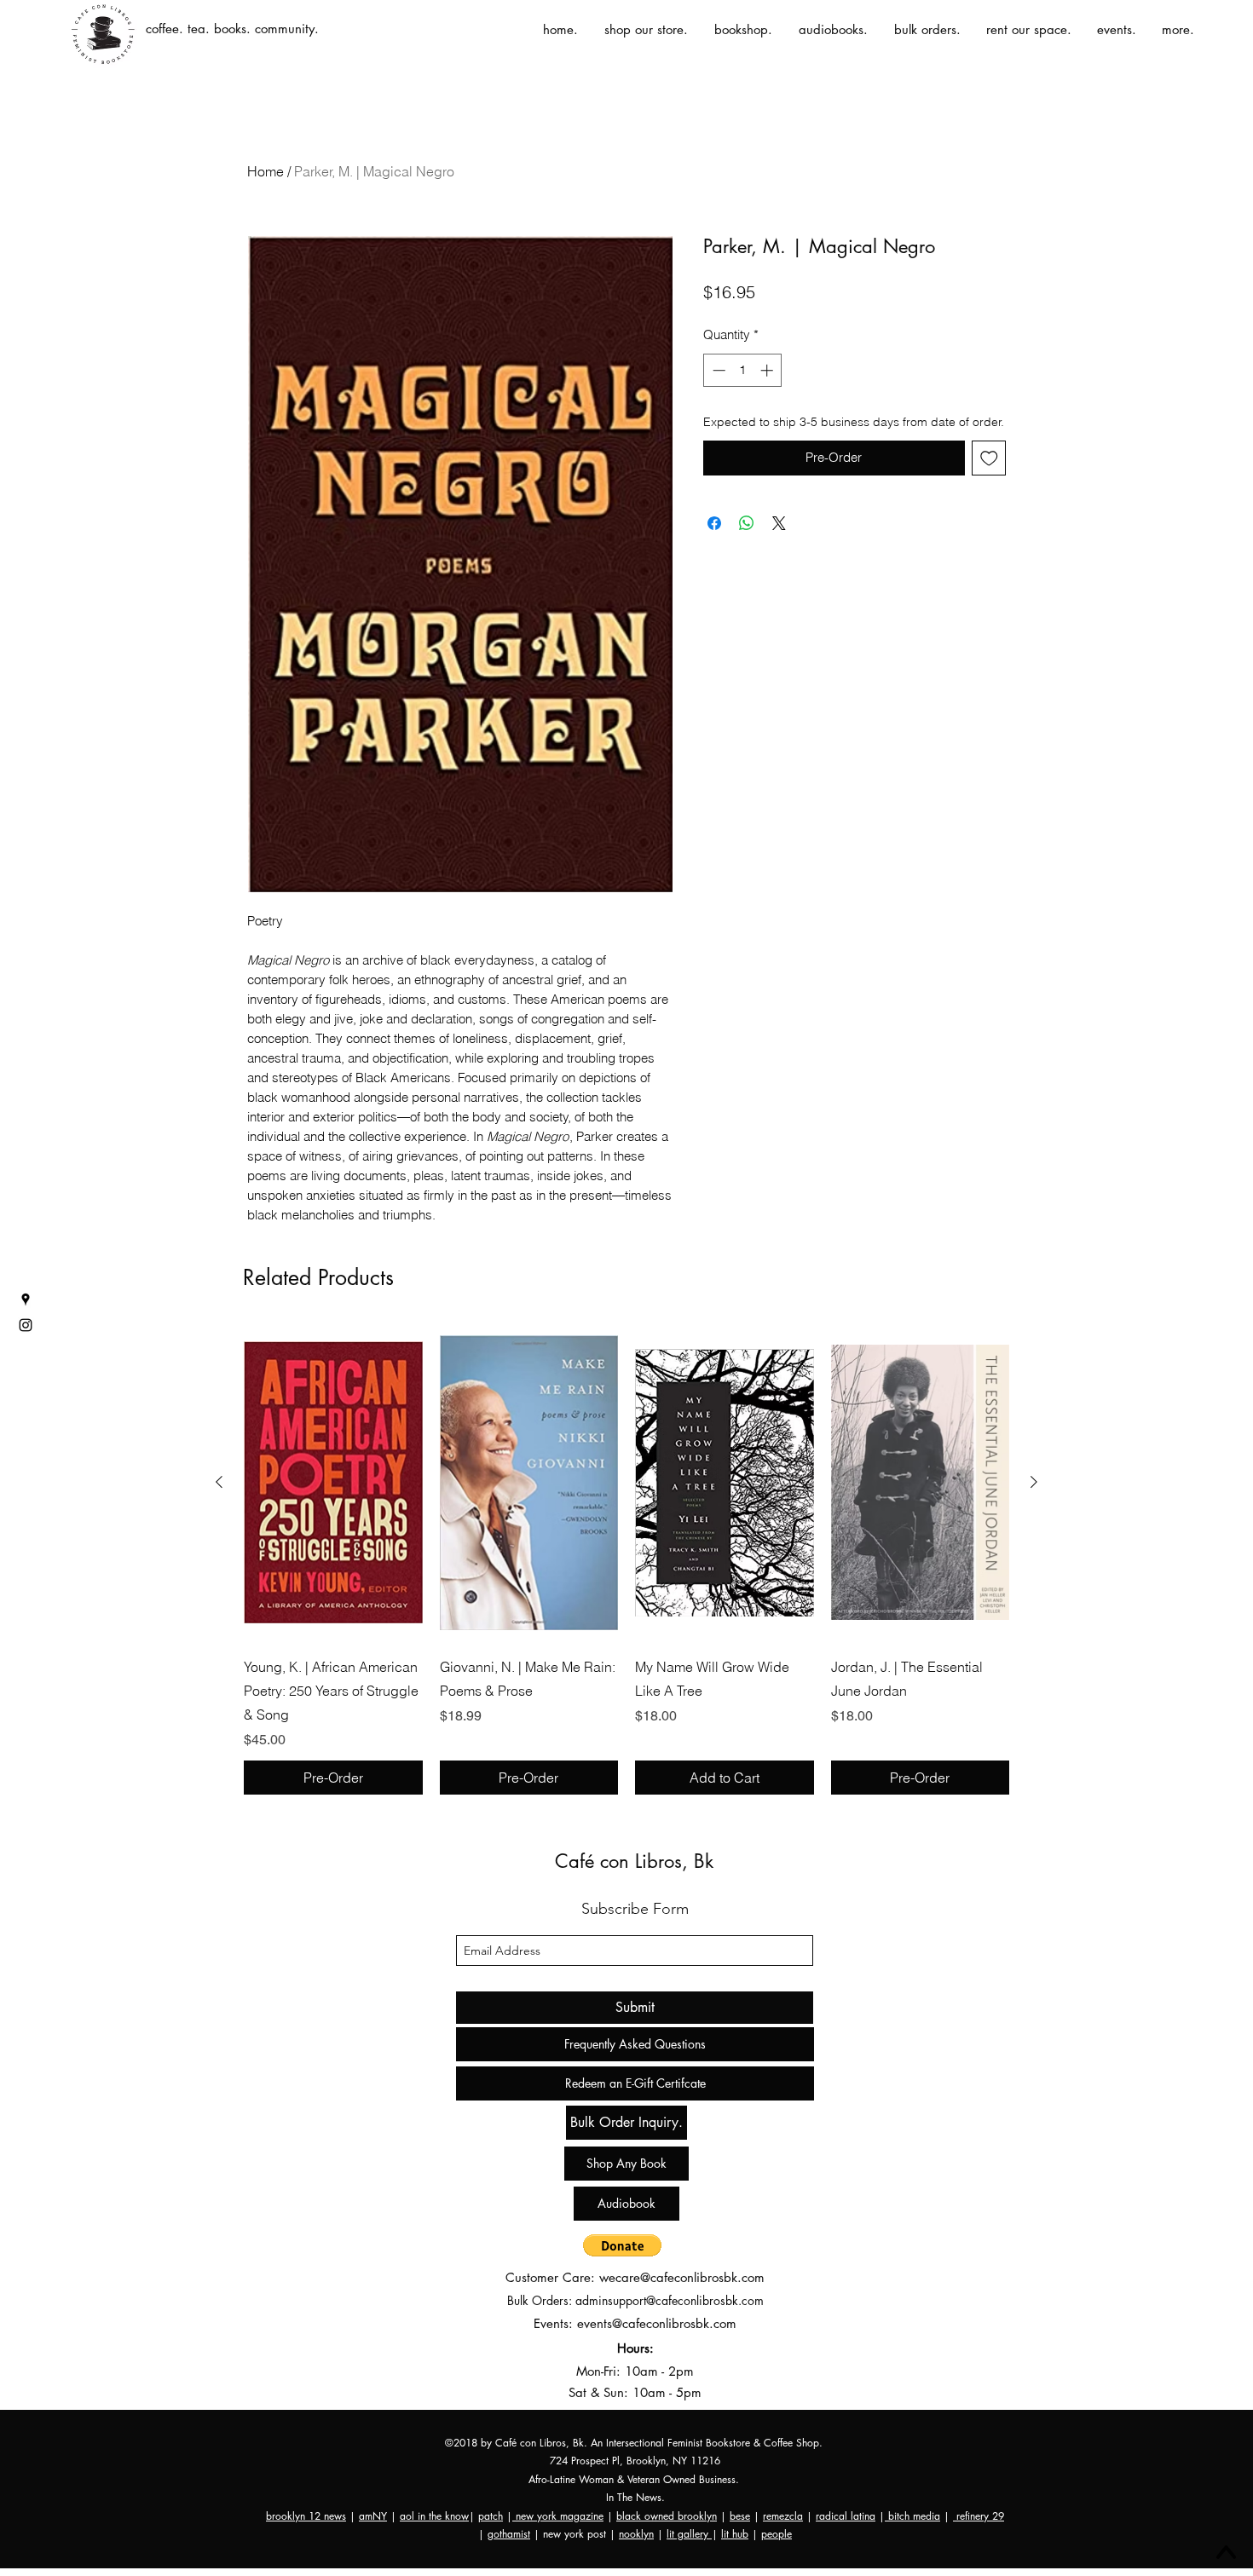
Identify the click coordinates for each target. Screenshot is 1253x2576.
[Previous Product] (219, 1482)
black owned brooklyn (667, 2516)
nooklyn (636, 2534)
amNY (373, 2516)
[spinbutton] (743, 370)
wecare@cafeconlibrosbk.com (682, 2277)
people (777, 2534)
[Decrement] (717, 370)
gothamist (509, 2534)
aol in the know (434, 2516)
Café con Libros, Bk (634, 1861)
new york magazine (558, 2516)
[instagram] (26, 1325)
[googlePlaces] (26, 1300)
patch (491, 2516)
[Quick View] (333, 1483)
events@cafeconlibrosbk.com (657, 2323)
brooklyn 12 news (306, 2516)
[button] (622, 2245)
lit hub (735, 2534)
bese (740, 2516)
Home (266, 171)
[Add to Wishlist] (989, 458)
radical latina (846, 2516)
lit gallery (689, 2534)
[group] (626, 1559)
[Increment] (768, 370)
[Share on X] (779, 523)
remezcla (783, 2516)
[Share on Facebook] (714, 523)
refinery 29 (979, 2516)
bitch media (912, 2516)
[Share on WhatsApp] (747, 523)
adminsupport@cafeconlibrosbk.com (670, 2300)
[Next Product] (1034, 1482)
